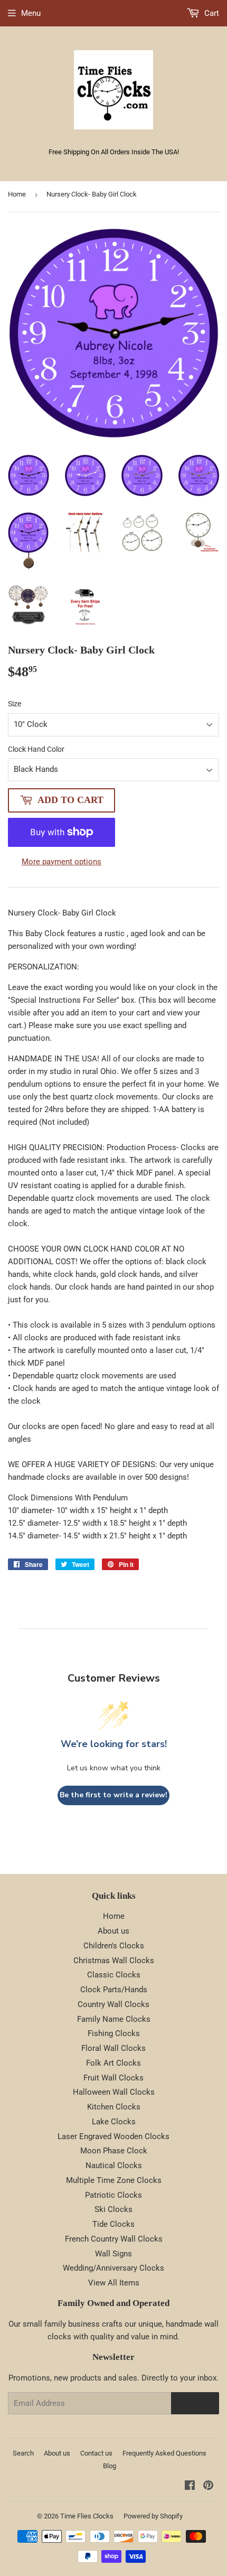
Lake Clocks (114, 2122)
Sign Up (195, 2403)
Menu (31, 13)
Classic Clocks (114, 1975)
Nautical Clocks (114, 2166)
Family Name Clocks (114, 2019)
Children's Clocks (114, 1946)
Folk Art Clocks (113, 2063)
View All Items (114, 2283)
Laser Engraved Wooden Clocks (113, 2136)
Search (23, 2453)
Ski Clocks (113, 2209)
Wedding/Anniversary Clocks (113, 2268)
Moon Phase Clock (114, 2151)
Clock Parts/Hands (114, 1990)
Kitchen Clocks (114, 2107)
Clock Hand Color (36, 749)
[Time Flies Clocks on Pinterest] (208, 2487)
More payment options (62, 862)
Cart (211, 13)
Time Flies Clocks (87, 2516)
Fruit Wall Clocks (113, 2078)
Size (15, 704)
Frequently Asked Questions (164, 2453)
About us (113, 1931)
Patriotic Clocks (113, 2195)
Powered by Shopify (153, 2516)
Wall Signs (113, 2254)
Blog (110, 2466)
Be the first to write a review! (113, 1795)
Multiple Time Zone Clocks (114, 2180)
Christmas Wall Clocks (114, 1961)
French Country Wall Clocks (114, 2239)
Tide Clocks (113, 2224)
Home (17, 194)
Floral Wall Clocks (113, 2048)
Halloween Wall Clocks (114, 2092)
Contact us (96, 2453)
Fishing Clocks (114, 2033)
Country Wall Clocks (113, 2004)
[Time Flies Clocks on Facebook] (190, 2487)
